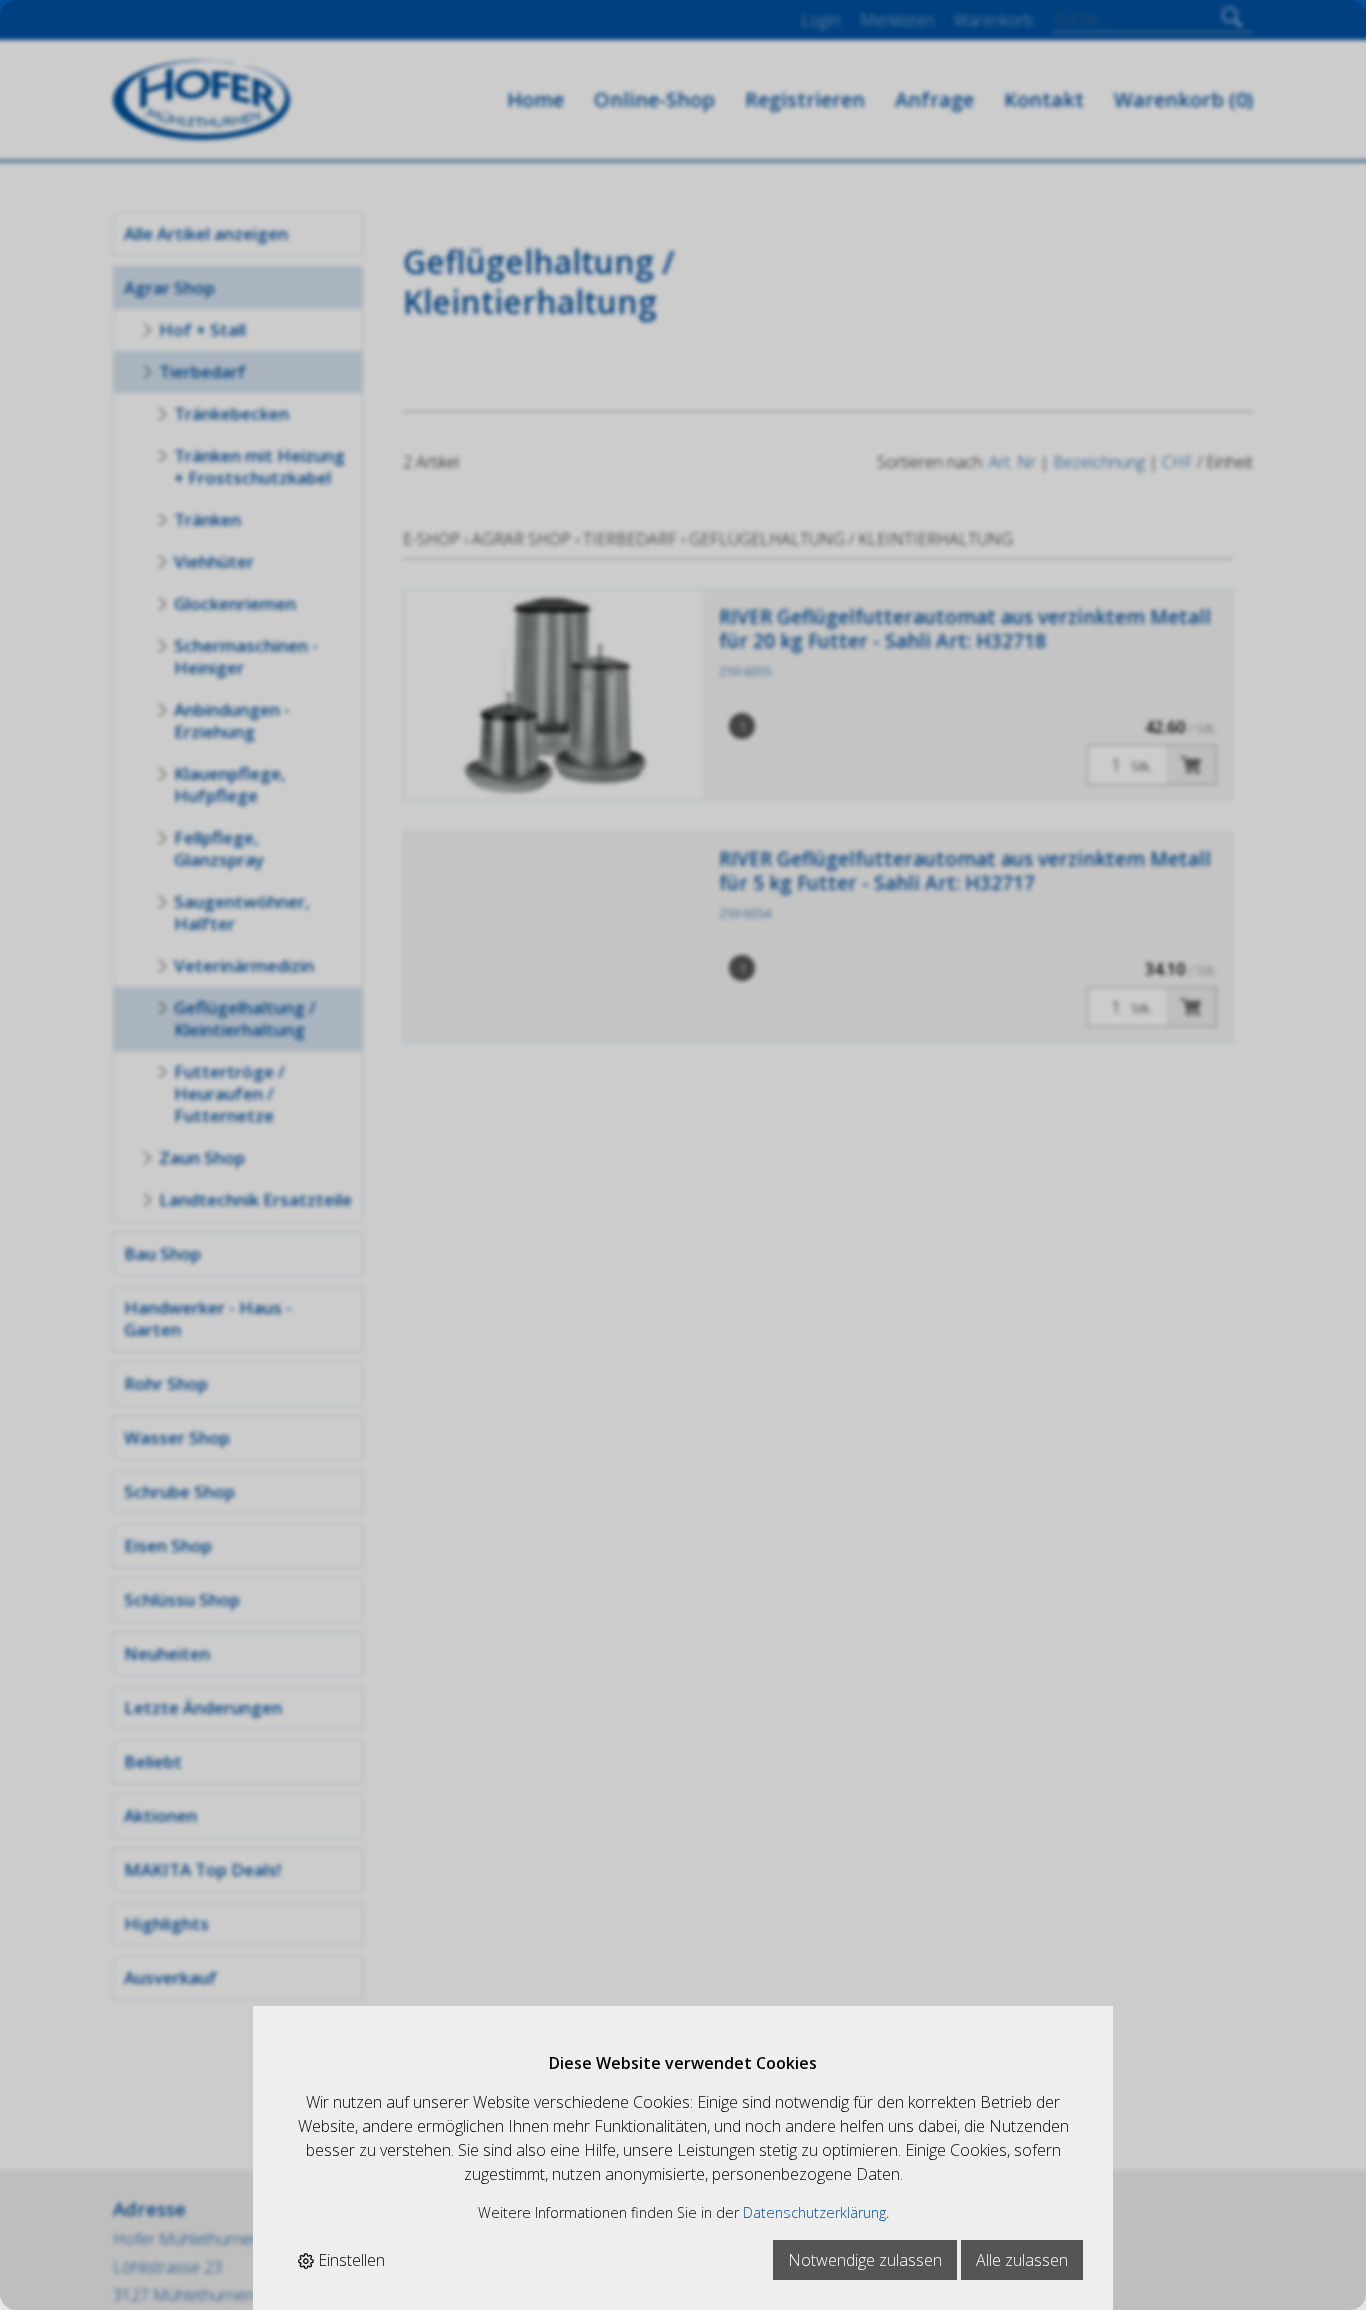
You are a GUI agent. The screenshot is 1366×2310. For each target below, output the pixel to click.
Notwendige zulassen (865, 2260)
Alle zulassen (1022, 2260)
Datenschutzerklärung (814, 2212)
